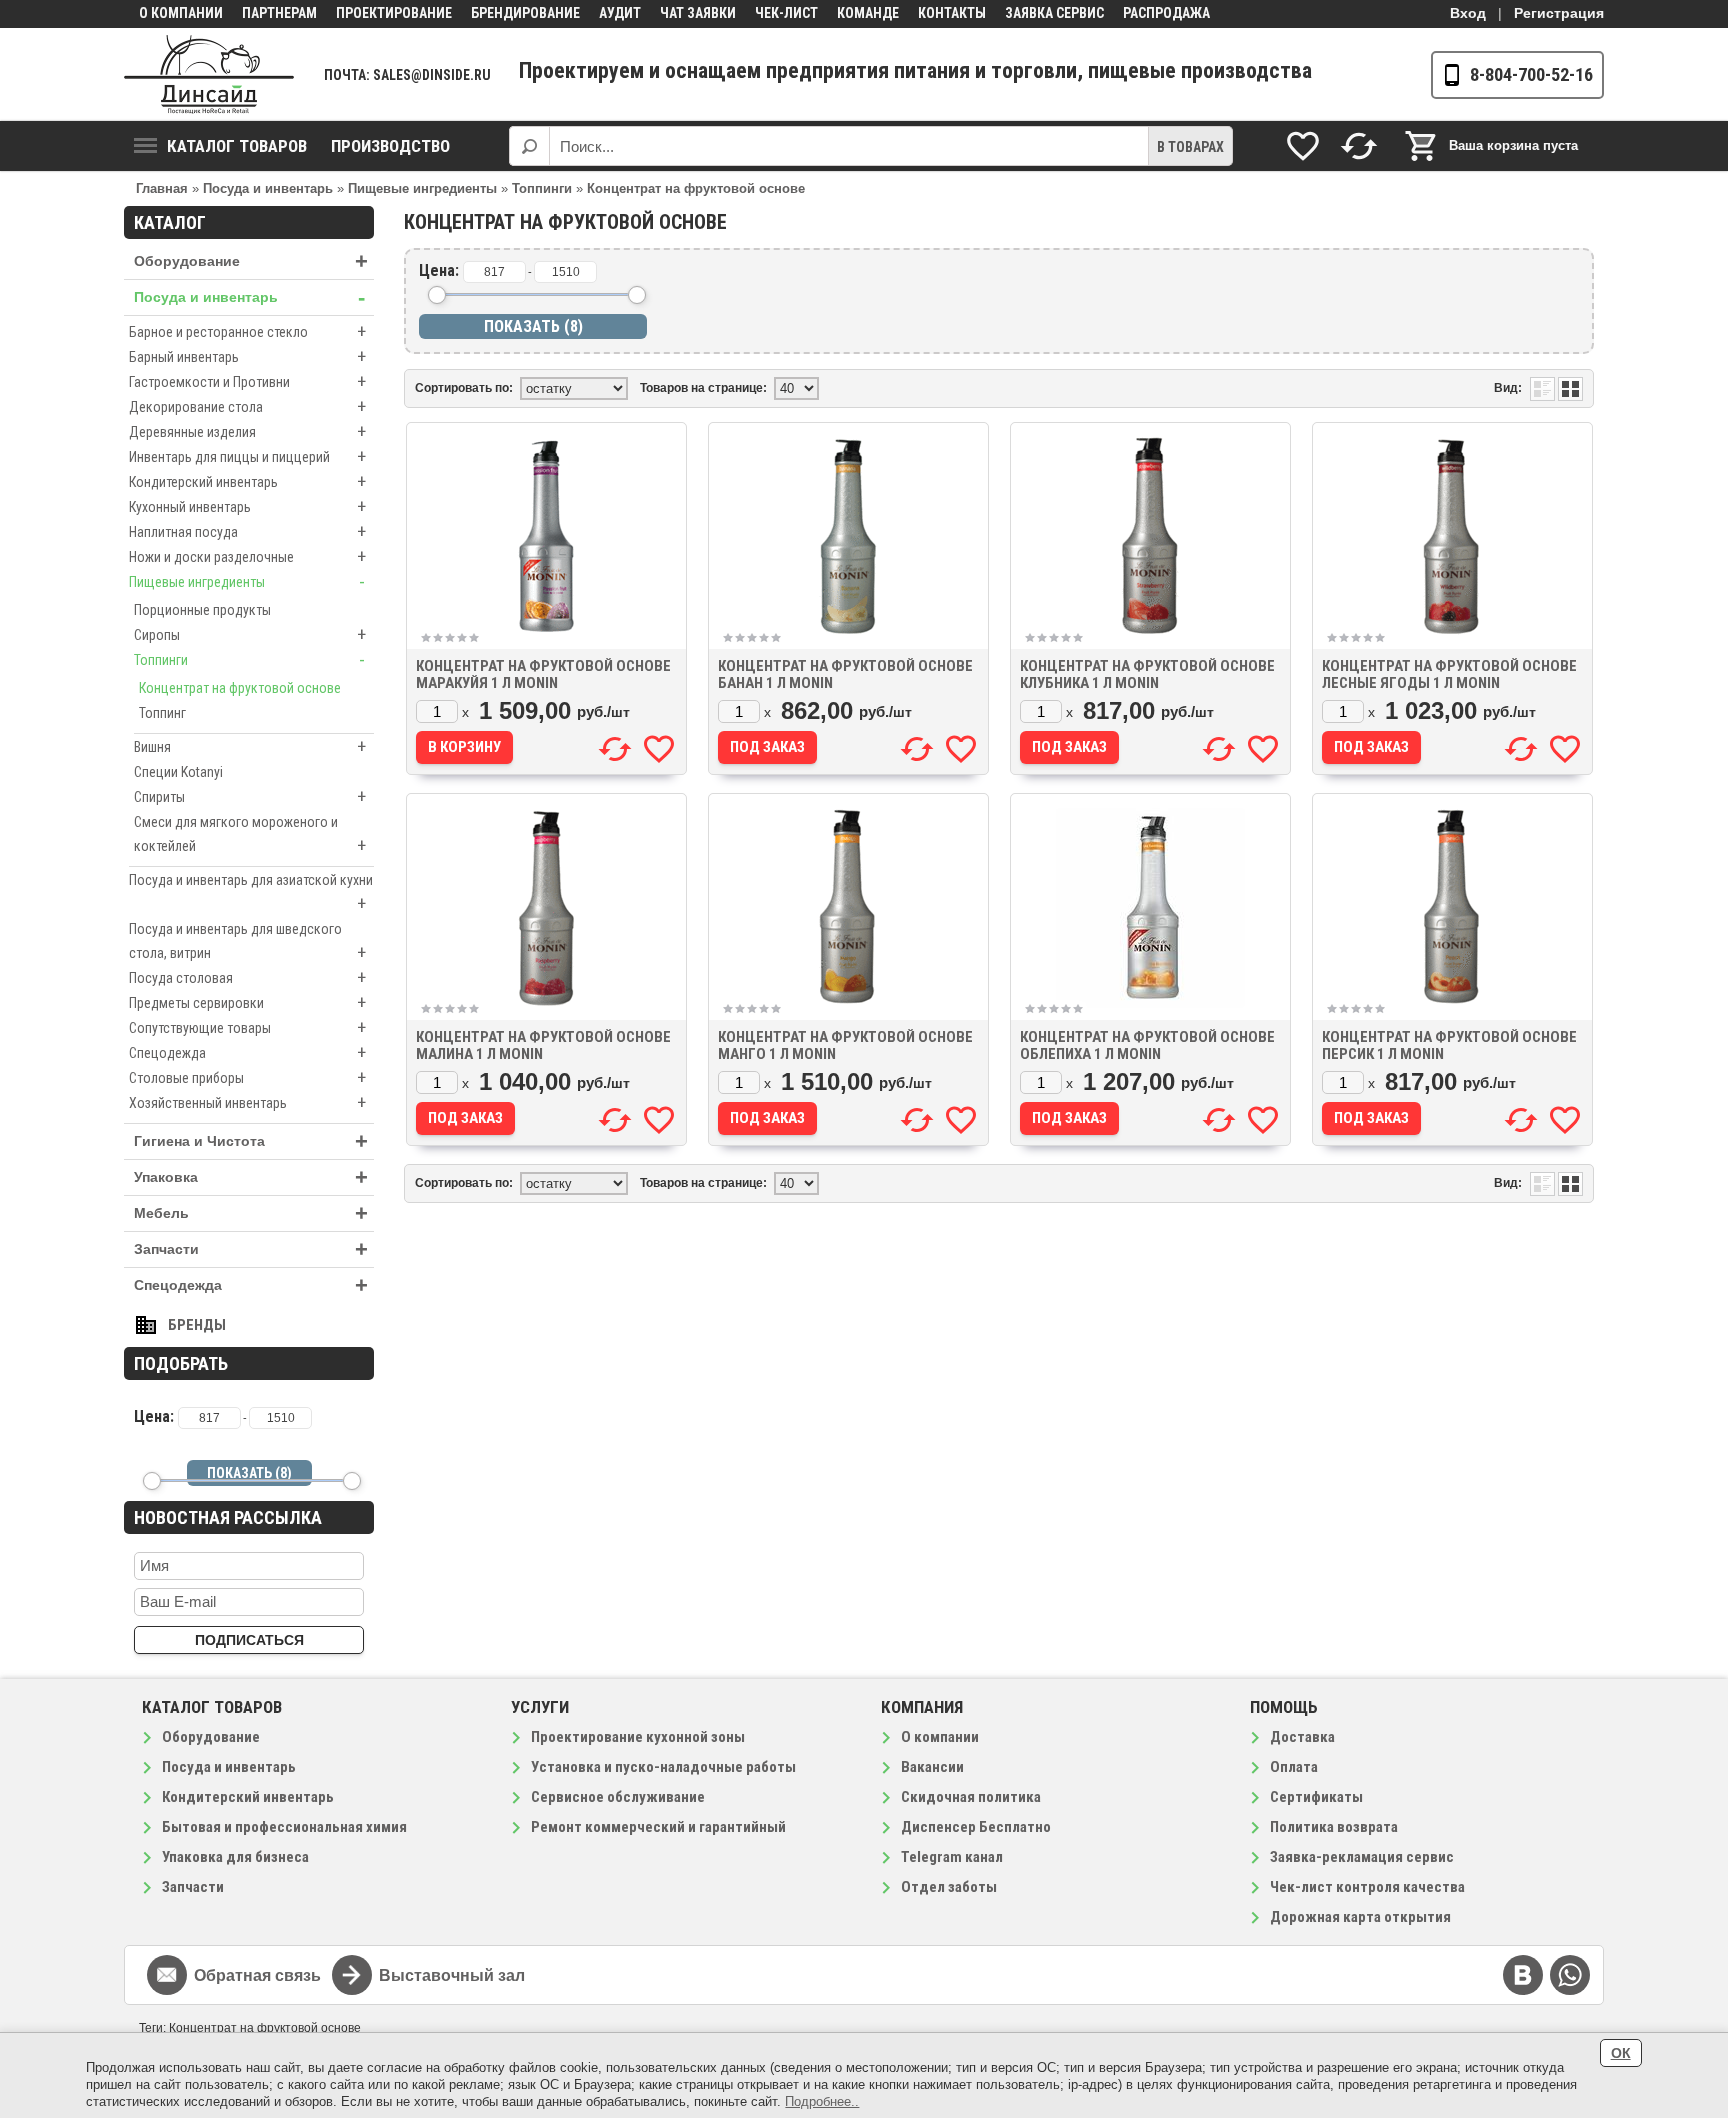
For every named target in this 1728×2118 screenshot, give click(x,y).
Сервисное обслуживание (618, 1797)
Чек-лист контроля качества (1367, 1887)
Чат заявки (698, 13)
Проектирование (394, 13)
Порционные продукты (202, 610)
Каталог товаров (237, 146)
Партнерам (279, 13)
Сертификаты (1316, 1797)
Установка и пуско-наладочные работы (663, 1767)
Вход (1468, 13)
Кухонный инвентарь (247, 506)
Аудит (620, 13)
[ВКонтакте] (1523, 1975)
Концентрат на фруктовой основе (240, 688)
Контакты (952, 13)
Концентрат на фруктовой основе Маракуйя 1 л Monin (543, 674)
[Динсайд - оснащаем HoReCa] (209, 74)
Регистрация (1559, 13)
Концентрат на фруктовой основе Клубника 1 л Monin (1147, 674)
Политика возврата (1334, 1827)
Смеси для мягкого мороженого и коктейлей (250, 835)
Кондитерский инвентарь (247, 481)
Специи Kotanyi (178, 772)
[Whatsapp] (1570, 1975)
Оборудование (251, 261)
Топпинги (249, 659)
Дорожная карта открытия (1360, 1917)
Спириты (250, 796)
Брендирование (525, 13)
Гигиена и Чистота (251, 1141)
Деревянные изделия (247, 431)
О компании (181, 13)
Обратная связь (257, 1975)
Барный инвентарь (247, 356)
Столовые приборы (247, 1077)
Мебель (251, 1213)
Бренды (197, 1325)
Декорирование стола (247, 406)
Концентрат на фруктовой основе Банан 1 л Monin (845, 674)
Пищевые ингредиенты (247, 581)
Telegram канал (952, 1857)
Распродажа (1166, 13)
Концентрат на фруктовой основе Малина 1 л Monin (543, 1045)
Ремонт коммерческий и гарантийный (658, 1827)
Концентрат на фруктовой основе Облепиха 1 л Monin (1147, 1045)
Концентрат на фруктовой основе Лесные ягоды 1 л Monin (1449, 674)
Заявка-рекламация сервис (1362, 1857)
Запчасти (251, 1249)
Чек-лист (786, 13)
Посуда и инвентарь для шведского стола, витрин (247, 942)
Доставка (1302, 1737)
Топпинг (162, 713)
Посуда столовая (247, 977)
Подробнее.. (822, 2101)
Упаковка (251, 1177)
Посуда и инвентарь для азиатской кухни (251, 893)
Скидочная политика (971, 1797)
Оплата (1294, 1767)
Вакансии (932, 1767)
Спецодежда (247, 1052)
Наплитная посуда (247, 531)
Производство (390, 146)
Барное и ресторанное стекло (247, 331)
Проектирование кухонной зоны (638, 1737)
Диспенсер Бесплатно (976, 1827)
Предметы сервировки (247, 1002)
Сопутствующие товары (247, 1027)
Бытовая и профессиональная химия (284, 1827)
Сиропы (250, 634)
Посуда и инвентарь (249, 297)
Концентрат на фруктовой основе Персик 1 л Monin (1449, 1045)
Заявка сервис (1054, 13)
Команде (868, 13)
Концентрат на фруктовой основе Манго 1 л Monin (845, 1045)
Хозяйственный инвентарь (247, 1102)
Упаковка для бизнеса (235, 1857)
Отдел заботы (949, 1887)
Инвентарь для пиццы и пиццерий (247, 456)
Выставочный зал (452, 1975)
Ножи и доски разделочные (247, 556)
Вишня (250, 746)
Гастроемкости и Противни (247, 381)
